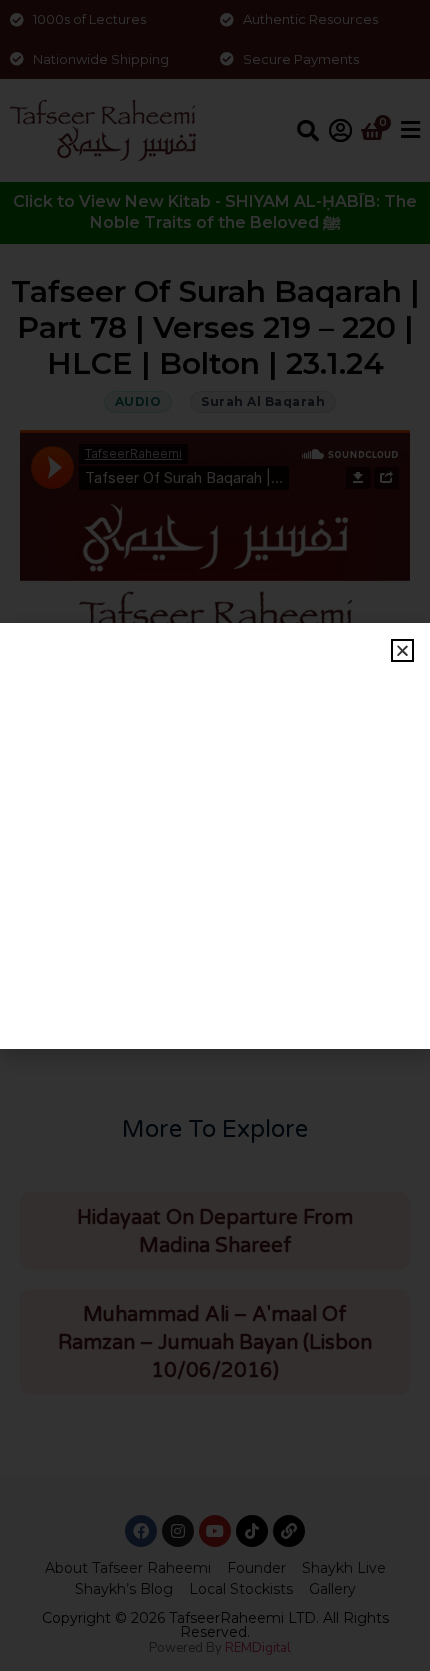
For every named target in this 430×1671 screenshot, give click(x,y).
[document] (215, 835)
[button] (402, 650)
